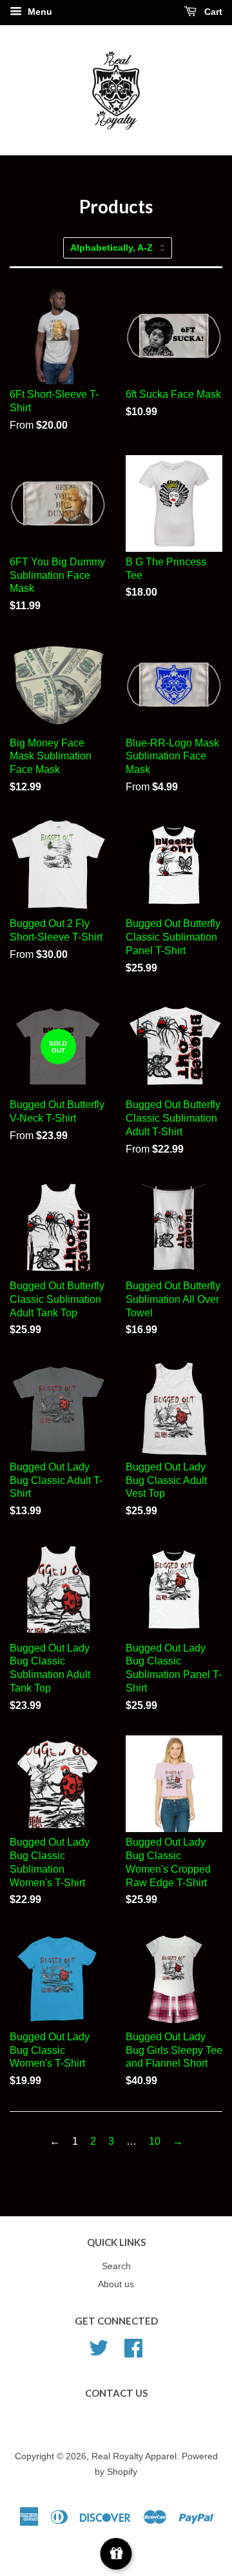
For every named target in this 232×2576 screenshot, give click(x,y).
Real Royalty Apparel (134, 2456)
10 (155, 2141)
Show (116, 2554)
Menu (39, 12)
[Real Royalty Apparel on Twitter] (99, 2347)
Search (116, 2266)
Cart (212, 12)
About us (116, 2284)
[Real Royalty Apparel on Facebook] (133, 2347)
